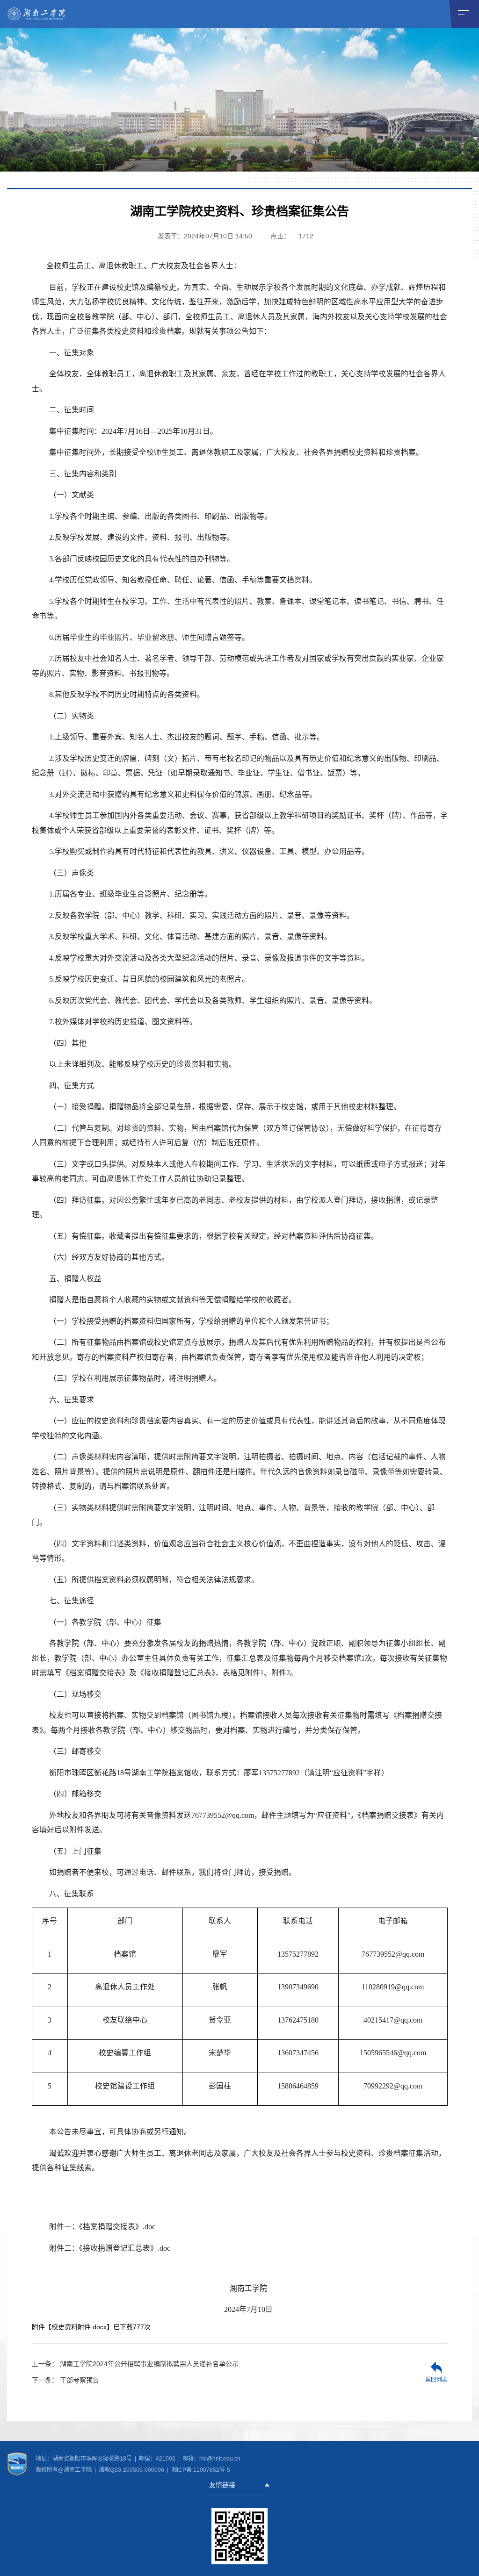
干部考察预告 (65, 2380)
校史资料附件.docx (79, 2327)
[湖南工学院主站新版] (37, 14)
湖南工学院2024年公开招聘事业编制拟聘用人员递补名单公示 (135, 2364)
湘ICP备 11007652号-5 (200, 2470)
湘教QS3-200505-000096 (132, 2470)
